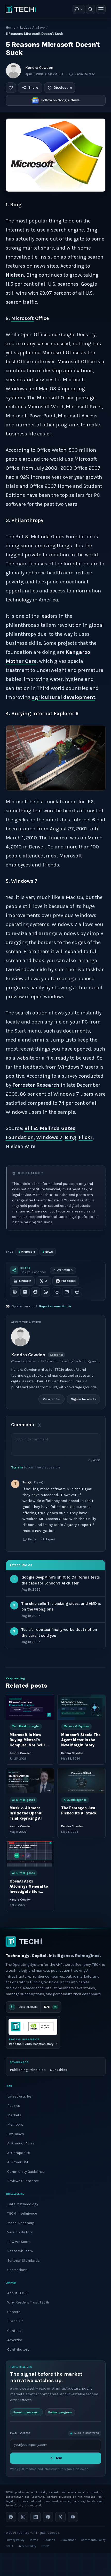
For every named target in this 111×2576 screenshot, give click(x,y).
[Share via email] (67, 1292)
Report (50, 1539)
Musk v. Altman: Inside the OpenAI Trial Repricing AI (26, 1813)
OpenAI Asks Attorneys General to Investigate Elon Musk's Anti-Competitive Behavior (30, 1892)
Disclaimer (68, 2540)
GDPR (45, 2546)
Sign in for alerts (83, 1399)
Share (33, 88)
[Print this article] (77, 1292)
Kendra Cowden (39, 68)
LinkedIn (25, 1281)
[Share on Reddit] (35, 1292)
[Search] (91, 9)
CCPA (9, 2546)
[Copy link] (57, 1292)
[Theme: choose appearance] (79, 9)
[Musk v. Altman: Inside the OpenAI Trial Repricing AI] (30, 1781)
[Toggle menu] (101, 9)
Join (59, 2458)
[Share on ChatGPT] (15, 1292)
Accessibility (27, 2546)
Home (10, 27)
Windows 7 (49, 1137)
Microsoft (27, 1252)
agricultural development (64, 697)
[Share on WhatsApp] (46, 1292)
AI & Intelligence (23, 1800)
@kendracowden (24, 1361)
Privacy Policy (15, 2540)
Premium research (26, 2412)
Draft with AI (65, 1270)
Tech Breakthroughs (26, 1726)
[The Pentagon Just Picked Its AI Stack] (81, 1781)
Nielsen (15, 275)
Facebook (69, 1281)
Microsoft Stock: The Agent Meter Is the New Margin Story (81, 1740)
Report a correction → (55, 1306)
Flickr (86, 1137)
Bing (71, 1137)
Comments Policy (93, 2540)
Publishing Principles (28, 2070)
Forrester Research (36, 1085)
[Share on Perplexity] (25, 1292)
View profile (51, 1399)
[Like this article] (11, 88)
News (48, 1252)
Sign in (17, 1467)
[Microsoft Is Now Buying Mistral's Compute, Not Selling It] (30, 1707)
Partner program (60, 2412)
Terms (34, 2540)
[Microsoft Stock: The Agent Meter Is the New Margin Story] (81, 1707)
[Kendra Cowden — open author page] (13, 71)
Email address (20, 2433)
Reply (32, 1539)
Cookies (49, 2540)
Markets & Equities (76, 1726)
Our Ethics (59, 2070)
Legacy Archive (32, 27)
